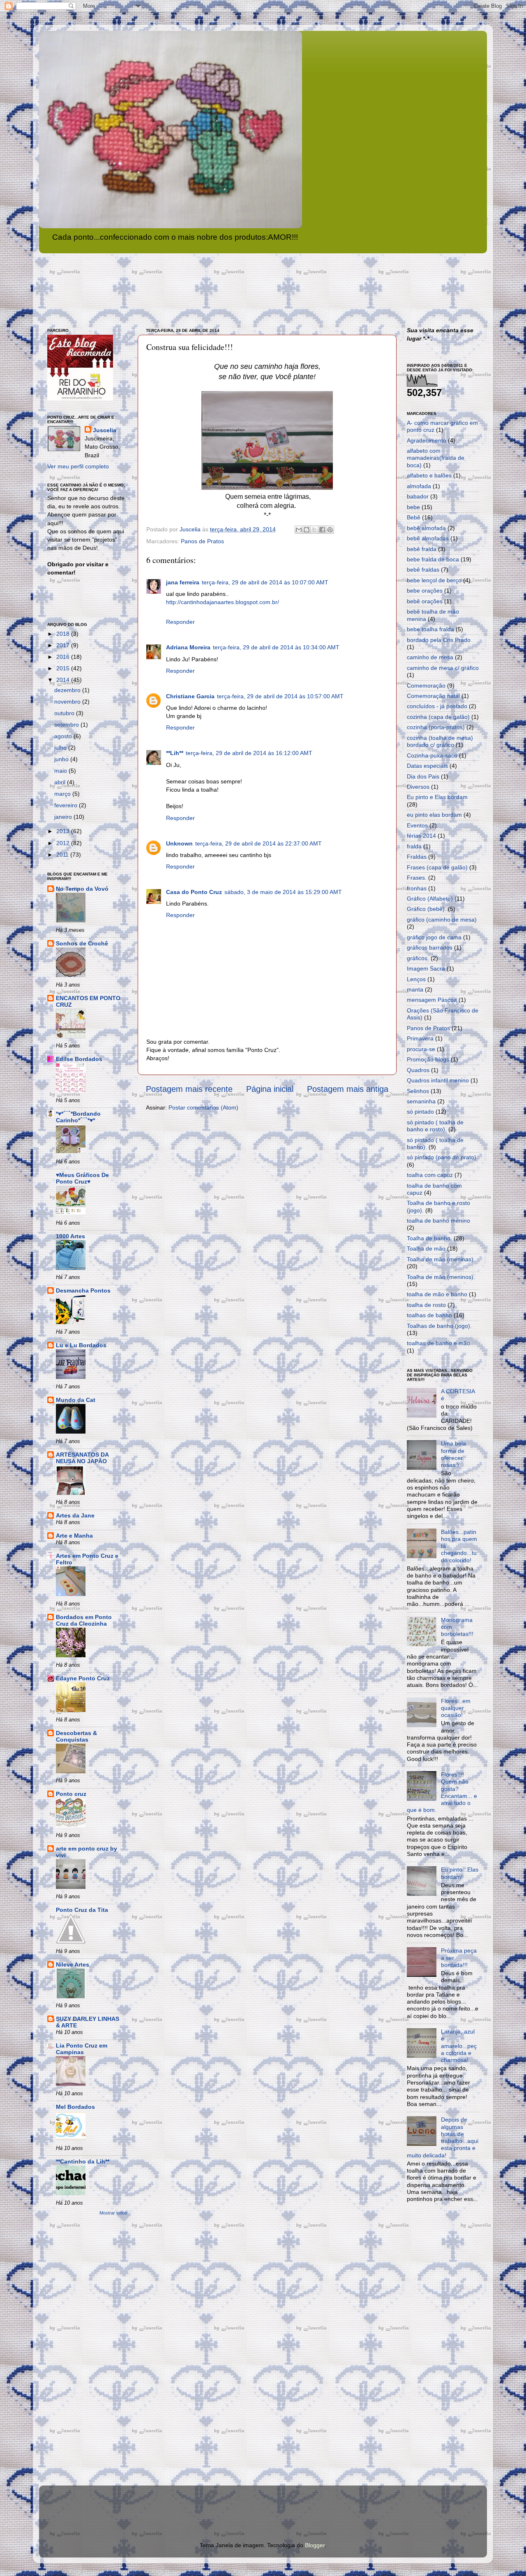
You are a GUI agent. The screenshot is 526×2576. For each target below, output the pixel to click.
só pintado (420, 1112)
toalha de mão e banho (437, 1294)
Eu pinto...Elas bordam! (460, 1873)
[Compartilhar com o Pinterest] (330, 530)
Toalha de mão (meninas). (441, 1259)
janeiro (64, 817)
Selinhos (418, 1091)
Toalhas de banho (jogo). (439, 1326)
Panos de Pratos (202, 541)
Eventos (417, 825)
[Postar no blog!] (307, 530)
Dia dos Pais (423, 776)
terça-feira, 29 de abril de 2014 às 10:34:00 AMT (276, 647)
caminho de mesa (430, 657)
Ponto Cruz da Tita (82, 1910)
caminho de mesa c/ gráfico (443, 668)
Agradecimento (427, 440)
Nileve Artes (73, 1964)
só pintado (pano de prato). (442, 1157)
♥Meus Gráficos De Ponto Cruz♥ (82, 1178)
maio (61, 771)
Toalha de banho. (429, 1238)
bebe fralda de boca (433, 559)
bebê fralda (422, 549)
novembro (68, 702)
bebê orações (425, 601)
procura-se (421, 1049)
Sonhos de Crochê (82, 943)
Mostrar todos (113, 2213)
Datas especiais (427, 766)
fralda (414, 846)
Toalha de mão (426, 1249)
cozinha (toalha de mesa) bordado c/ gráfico (440, 741)
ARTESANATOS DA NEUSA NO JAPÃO (82, 1458)
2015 (64, 668)
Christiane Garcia (190, 696)
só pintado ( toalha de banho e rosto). (435, 1126)
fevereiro (67, 805)
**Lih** (175, 753)
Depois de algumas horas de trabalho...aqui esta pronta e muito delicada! (443, 2137)
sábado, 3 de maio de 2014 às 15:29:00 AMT (283, 892)
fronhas (417, 888)
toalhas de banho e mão (438, 1343)
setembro (67, 725)
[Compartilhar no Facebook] (322, 530)
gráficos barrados (430, 947)
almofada (419, 486)
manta (415, 989)
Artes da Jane (75, 1515)
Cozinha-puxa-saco (432, 755)
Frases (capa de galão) (437, 867)
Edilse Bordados (79, 1059)
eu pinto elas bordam (434, 815)
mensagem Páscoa (432, 1000)
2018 (64, 634)
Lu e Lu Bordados (81, 1345)
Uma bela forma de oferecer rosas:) (453, 1454)
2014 (64, 680)
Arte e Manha (74, 1536)
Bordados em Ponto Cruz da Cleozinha (84, 1620)
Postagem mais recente (189, 1089)
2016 (64, 657)
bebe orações (425, 591)
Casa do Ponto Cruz (194, 892)
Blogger (315, 2545)
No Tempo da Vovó (82, 889)
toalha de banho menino (438, 1221)
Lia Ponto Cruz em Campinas (82, 2049)
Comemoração (426, 686)
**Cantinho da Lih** (83, 2161)
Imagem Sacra (426, 968)
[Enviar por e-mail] (299, 530)
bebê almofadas (428, 538)
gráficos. (418, 958)
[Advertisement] (80, 2352)
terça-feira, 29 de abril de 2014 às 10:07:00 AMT (265, 582)
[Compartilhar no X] (314, 530)
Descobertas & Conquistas (76, 1736)
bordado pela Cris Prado (439, 640)
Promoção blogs (428, 1059)
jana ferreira (183, 582)
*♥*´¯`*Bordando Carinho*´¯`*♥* (78, 1117)
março (63, 794)
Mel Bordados (75, 2107)
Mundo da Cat (76, 1400)
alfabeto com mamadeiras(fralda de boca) (436, 458)
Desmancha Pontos (83, 1290)
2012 (64, 843)
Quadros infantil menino (438, 1080)
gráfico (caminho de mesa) (442, 920)
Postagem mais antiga (348, 1089)
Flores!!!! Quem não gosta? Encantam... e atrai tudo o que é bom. (442, 1792)
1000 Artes (70, 1236)
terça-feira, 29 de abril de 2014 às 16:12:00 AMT (249, 753)
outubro (65, 713)
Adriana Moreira (188, 647)
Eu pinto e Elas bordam (437, 797)
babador (418, 496)
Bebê (414, 517)
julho (61, 748)
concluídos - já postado (437, 706)
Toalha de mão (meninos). (441, 1277)
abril (61, 782)
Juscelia (105, 430)
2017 (64, 645)
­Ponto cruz (71, 1794)
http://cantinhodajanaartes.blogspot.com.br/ (223, 602)
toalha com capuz (430, 1175)
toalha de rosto (426, 1305)
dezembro (68, 690)
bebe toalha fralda (430, 629)
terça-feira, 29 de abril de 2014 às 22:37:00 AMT (258, 843)
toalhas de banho (429, 1315)
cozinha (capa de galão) (438, 717)
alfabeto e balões (429, 475)
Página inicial (270, 1089)
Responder (180, 622)
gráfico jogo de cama (434, 937)
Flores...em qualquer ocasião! (456, 1708)
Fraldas (417, 857)
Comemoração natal (433, 696)
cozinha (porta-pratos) (436, 727)
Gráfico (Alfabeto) (430, 899)
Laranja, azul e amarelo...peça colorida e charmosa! (459, 2046)
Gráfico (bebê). (427, 909)
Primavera (420, 1038)
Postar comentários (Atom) (203, 1107)
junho (62, 759)
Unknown (179, 843)
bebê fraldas (423, 570)
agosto (64, 736)
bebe (413, 507)
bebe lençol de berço (434, 580)
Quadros (418, 1070)
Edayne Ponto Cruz (83, 1678)
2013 (64, 831)
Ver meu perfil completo (78, 466)
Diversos (418, 787)
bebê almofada (426, 528)
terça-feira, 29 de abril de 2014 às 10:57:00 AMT (280, 696)
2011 (63, 855)
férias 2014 (421, 836)
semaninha (421, 1101)
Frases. (417, 878)
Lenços (416, 979)
